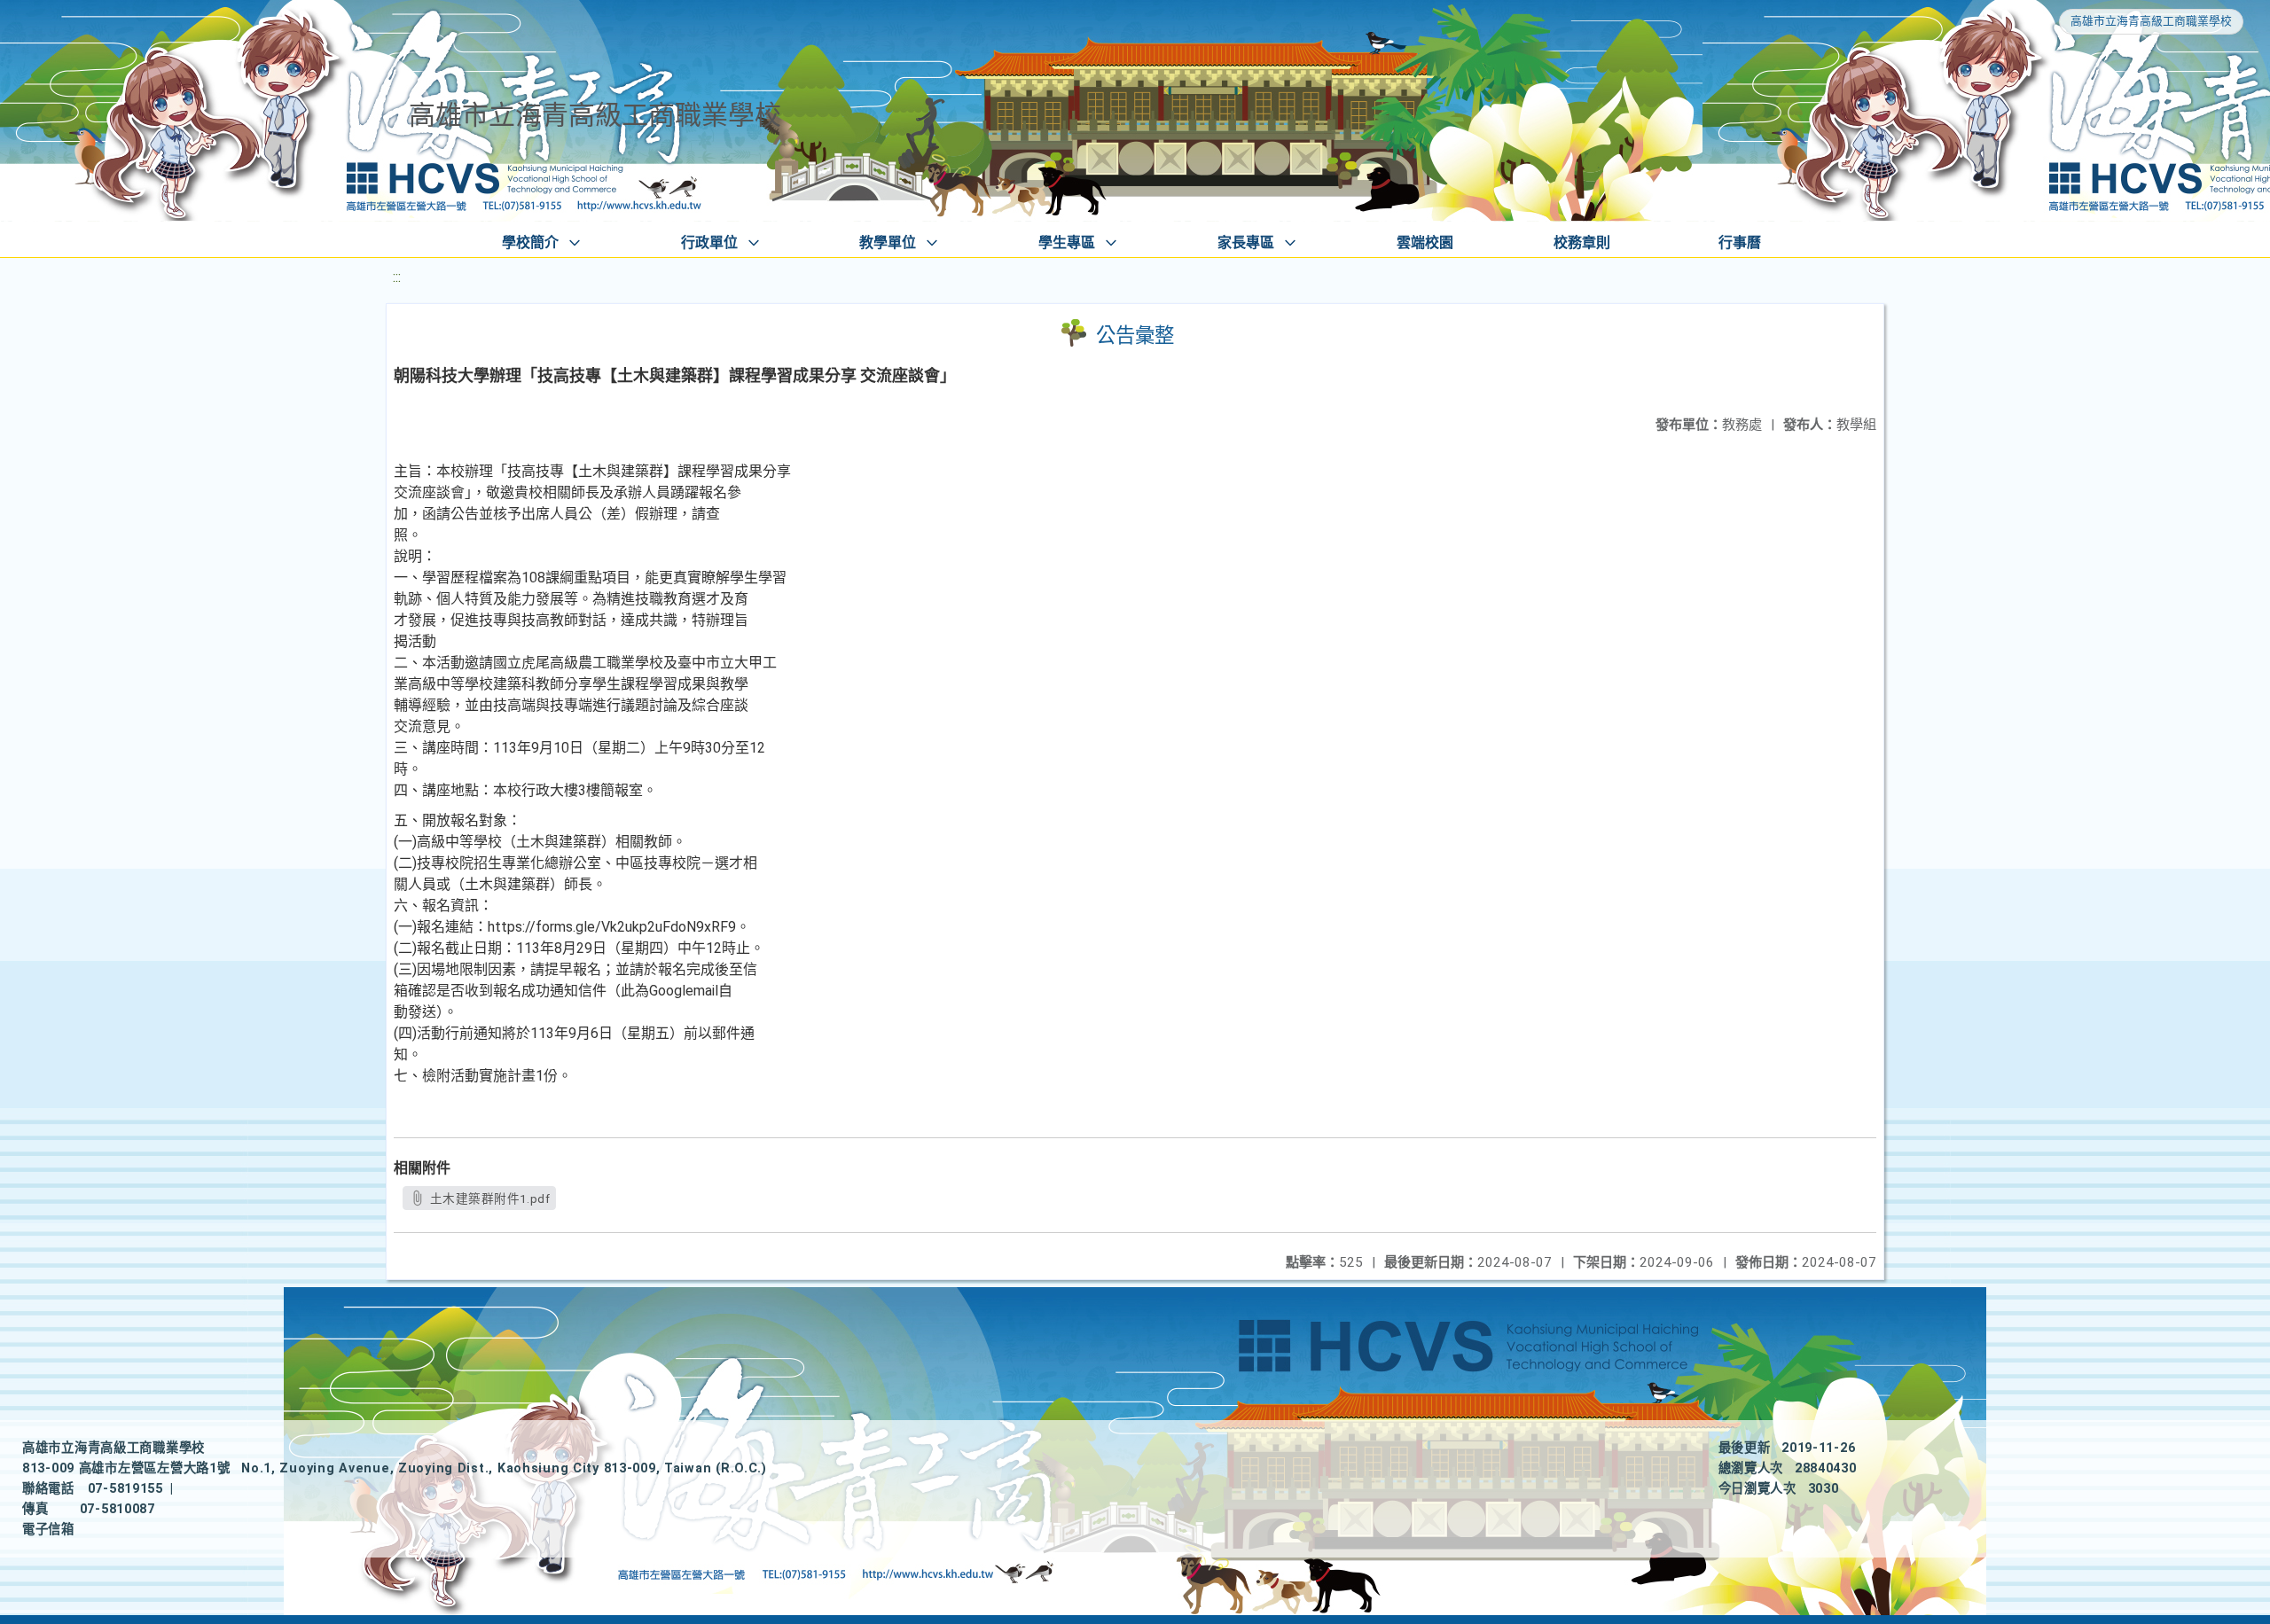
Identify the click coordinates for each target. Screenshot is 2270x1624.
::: (397, 277)
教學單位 (888, 242)
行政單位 (709, 242)
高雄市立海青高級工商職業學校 (2151, 21)
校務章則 (1582, 242)
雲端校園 (1425, 242)
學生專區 (1067, 242)
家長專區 (1246, 242)
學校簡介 (530, 242)
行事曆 (1740, 242)
